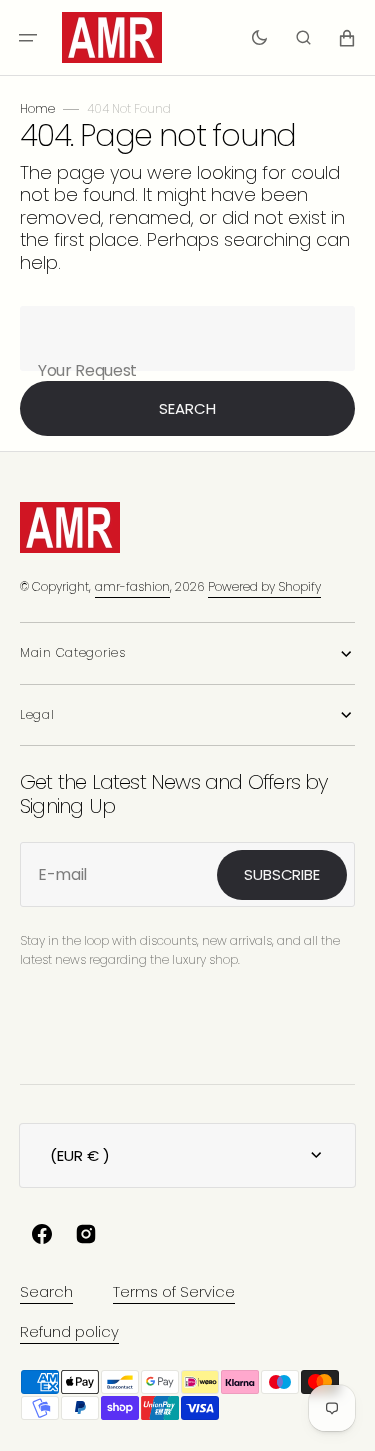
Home (37, 108)
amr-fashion (132, 586)
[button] (28, 38)
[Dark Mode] (259, 38)
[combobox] (187, 338)
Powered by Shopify (264, 586)
